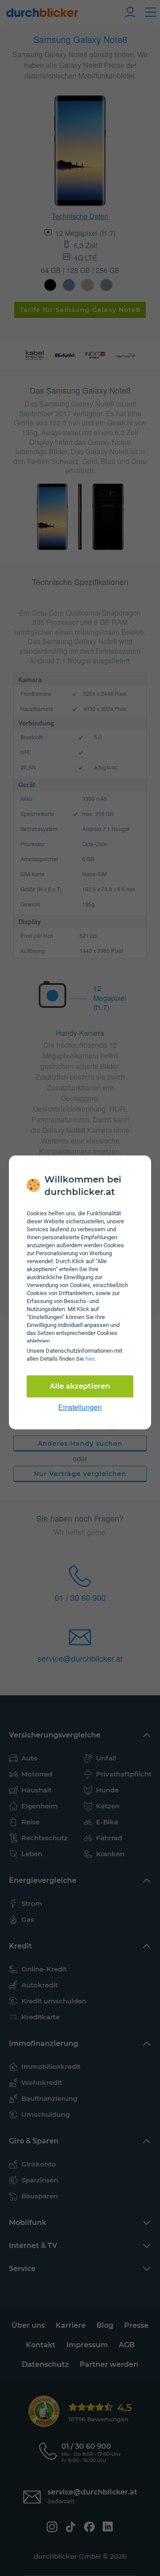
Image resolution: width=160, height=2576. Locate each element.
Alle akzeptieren (80, 1386)
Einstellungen (80, 1407)
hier (90, 1359)
